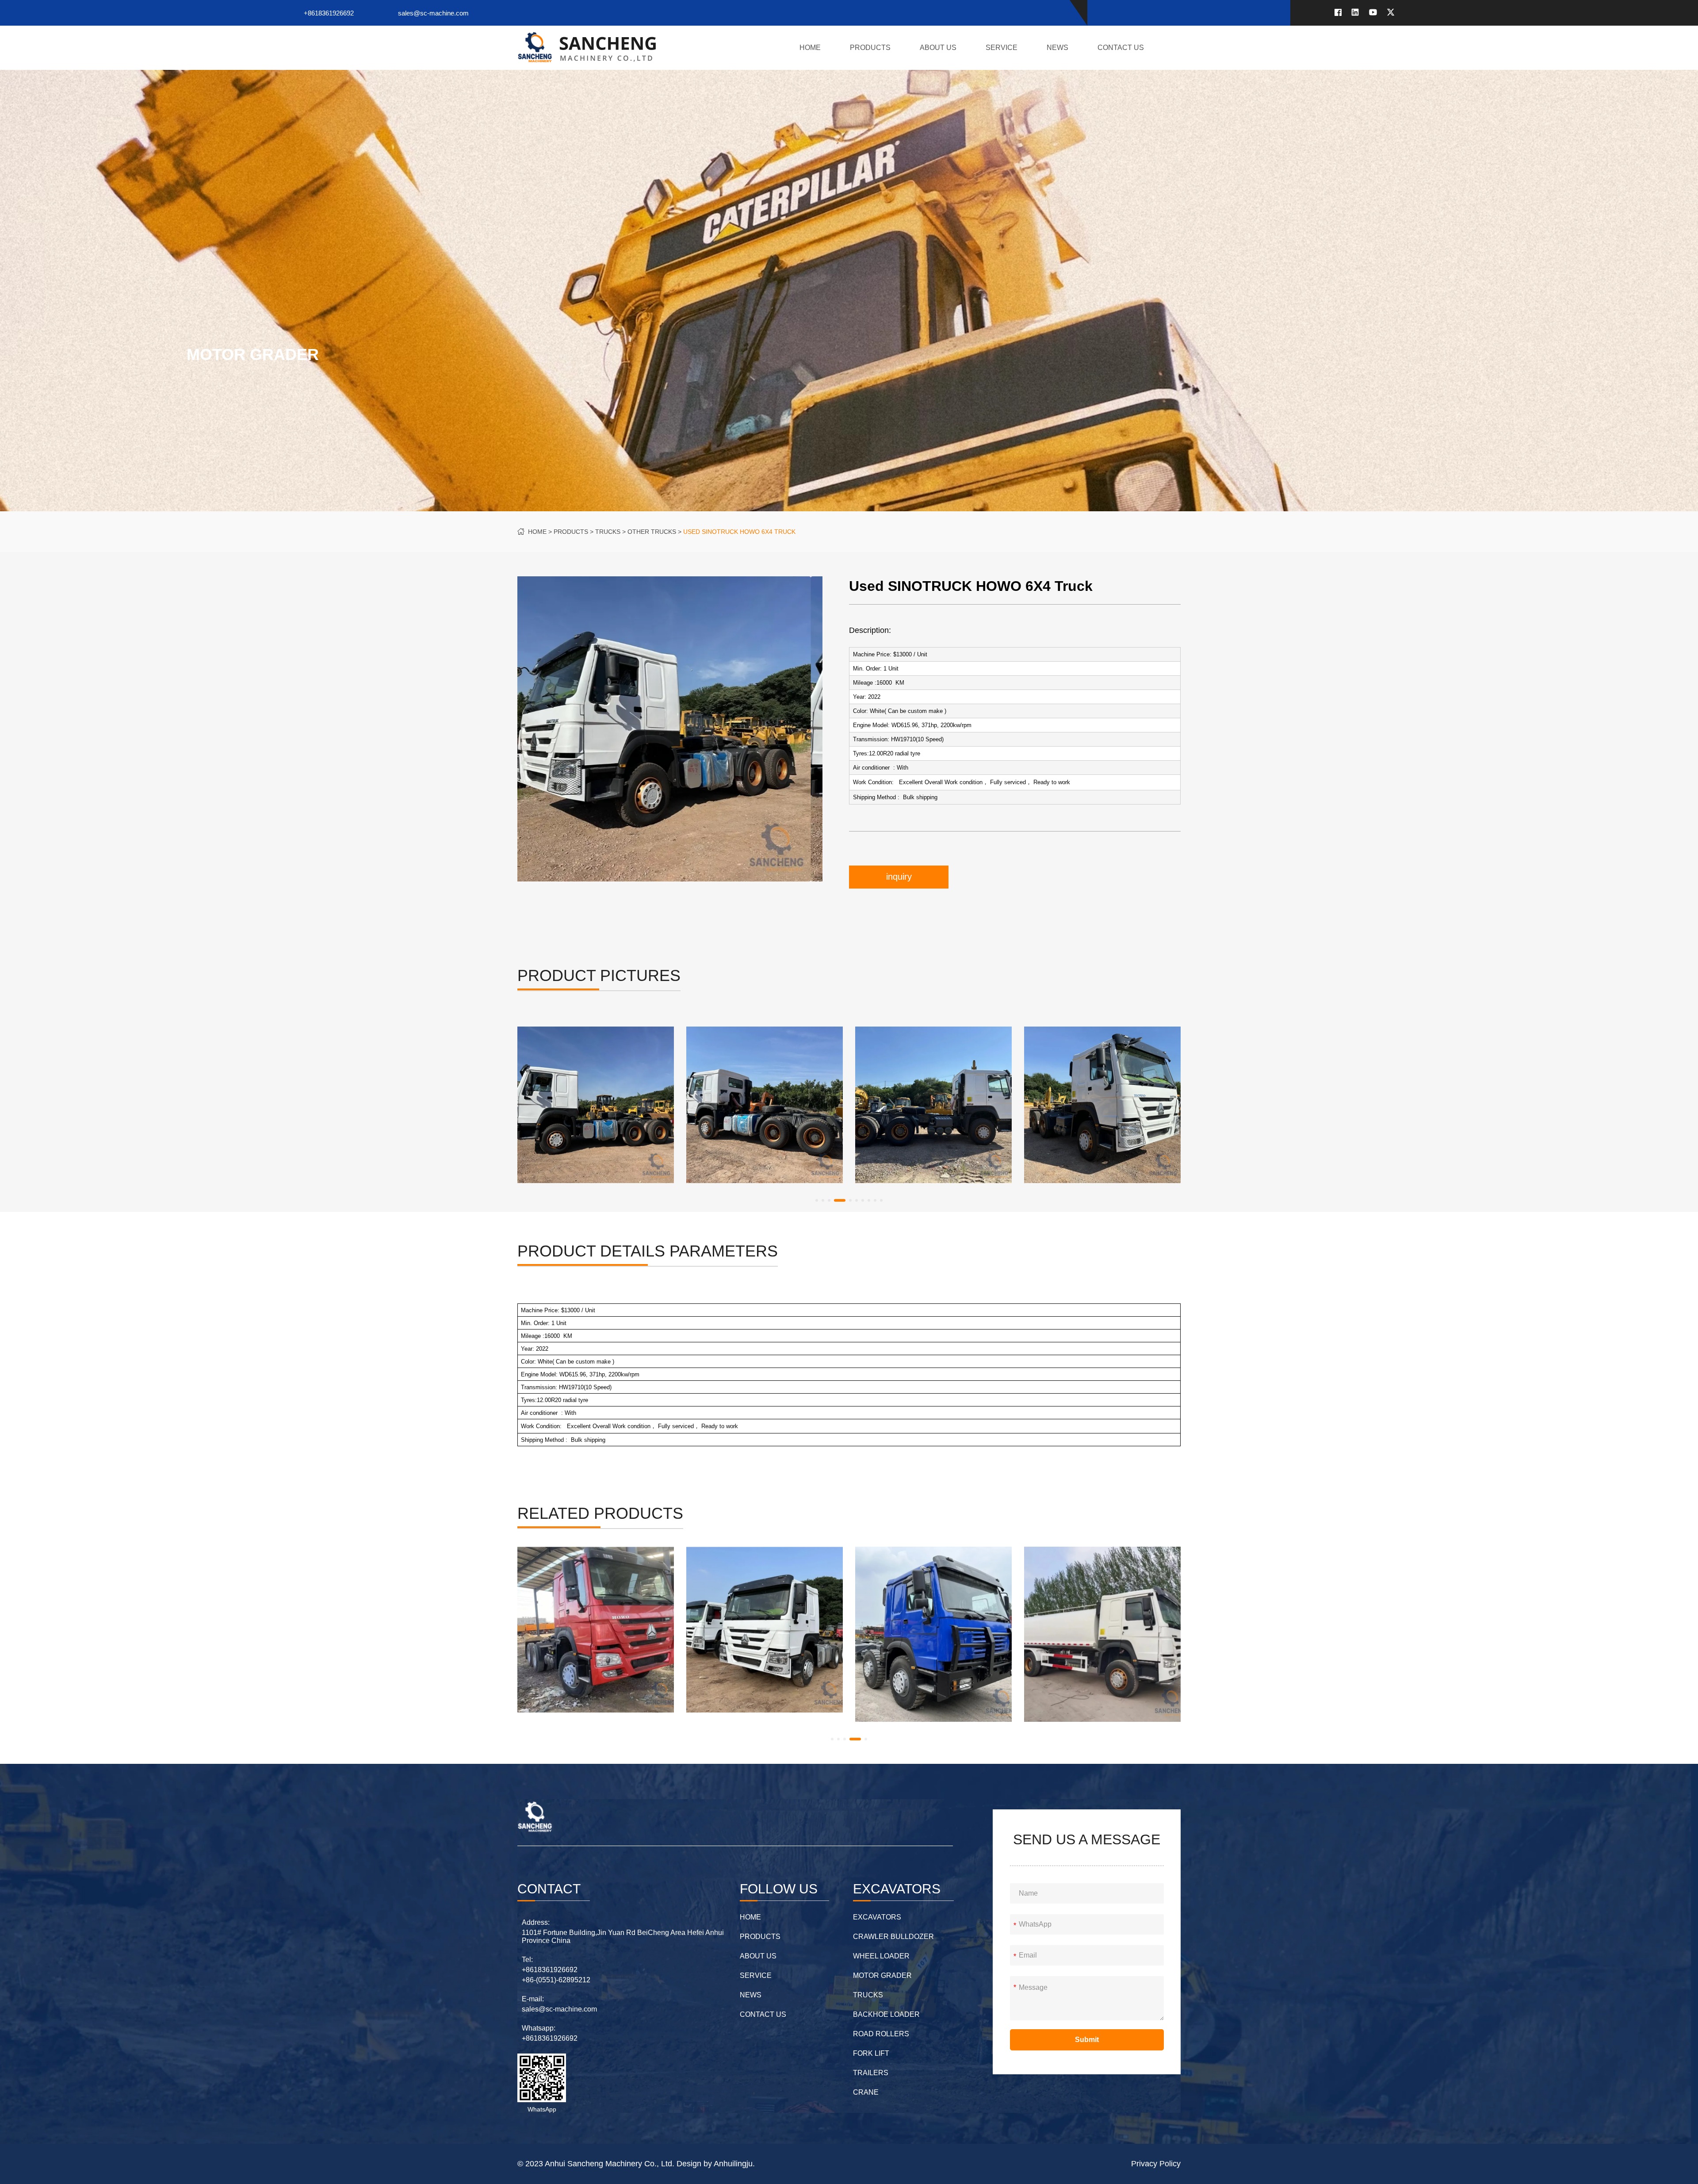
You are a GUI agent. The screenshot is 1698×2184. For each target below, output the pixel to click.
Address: (536, 1922)
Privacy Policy (1156, 2164)
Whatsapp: (539, 2028)
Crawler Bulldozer (893, 1937)
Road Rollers (881, 2034)
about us (938, 48)
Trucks (608, 532)
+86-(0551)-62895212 (556, 1980)
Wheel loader (881, 1956)
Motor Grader (882, 1975)
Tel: (527, 1960)
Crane (866, 2092)
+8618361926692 (329, 13)
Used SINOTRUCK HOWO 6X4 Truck (739, 532)
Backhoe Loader (886, 2014)
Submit (1087, 2040)
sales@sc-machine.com (433, 13)
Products (870, 48)
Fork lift (871, 2053)
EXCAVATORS (877, 1917)
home (810, 48)
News (1057, 48)
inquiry (899, 877)
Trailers (871, 2073)
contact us (1121, 48)
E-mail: (533, 1999)
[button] (817, 1200)
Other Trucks (652, 532)
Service (1002, 48)
